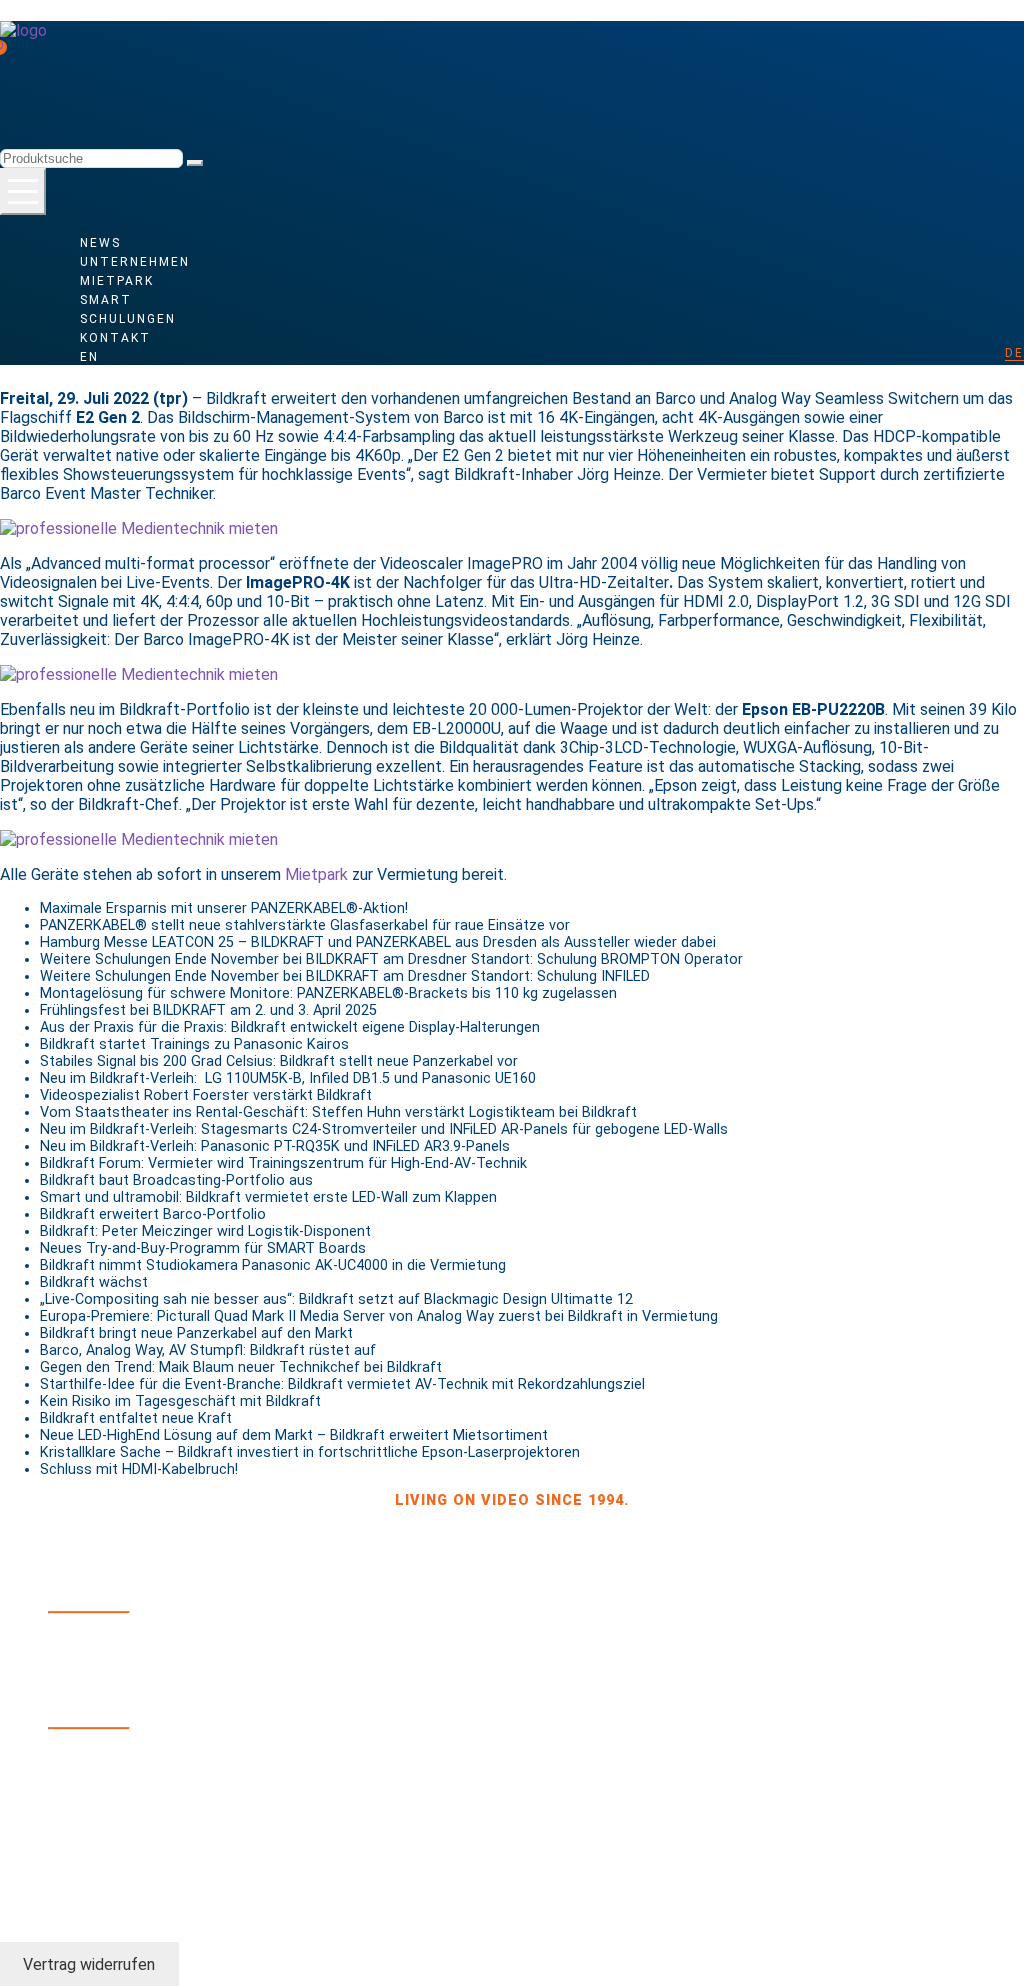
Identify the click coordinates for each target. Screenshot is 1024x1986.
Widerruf (85, 1778)
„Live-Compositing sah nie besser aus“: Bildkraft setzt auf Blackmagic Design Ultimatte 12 (336, 1299)
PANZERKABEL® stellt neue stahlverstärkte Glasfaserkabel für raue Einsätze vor (305, 925)
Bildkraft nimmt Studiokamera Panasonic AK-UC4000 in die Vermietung (273, 1265)
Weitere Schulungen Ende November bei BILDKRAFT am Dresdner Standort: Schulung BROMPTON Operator (391, 959)
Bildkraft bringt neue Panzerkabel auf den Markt (196, 1333)
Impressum (134, 1792)
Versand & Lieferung (131, 1764)
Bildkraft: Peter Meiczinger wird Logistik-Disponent (205, 1231)
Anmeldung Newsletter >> (156, 1704)
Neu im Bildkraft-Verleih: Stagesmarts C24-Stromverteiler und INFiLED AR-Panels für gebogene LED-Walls (384, 1129)
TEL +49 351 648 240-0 (133, 1634)
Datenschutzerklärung (279, 1792)
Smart (106, 300)
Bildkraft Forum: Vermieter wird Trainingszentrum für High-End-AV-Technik (283, 1163)
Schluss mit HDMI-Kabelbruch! (139, 1469)
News (100, 243)
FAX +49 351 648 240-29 (137, 1648)
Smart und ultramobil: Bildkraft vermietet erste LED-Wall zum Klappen (268, 1197)
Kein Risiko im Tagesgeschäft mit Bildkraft (180, 1401)
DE (1014, 353)
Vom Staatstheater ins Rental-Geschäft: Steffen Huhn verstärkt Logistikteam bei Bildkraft (338, 1112)
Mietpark (117, 281)
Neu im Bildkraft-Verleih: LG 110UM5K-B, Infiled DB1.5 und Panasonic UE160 (288, 1078)
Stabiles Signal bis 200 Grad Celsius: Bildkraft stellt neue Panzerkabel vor (279, 1061)
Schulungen (128, 319)
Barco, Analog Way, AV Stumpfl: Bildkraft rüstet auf (208, 1350)
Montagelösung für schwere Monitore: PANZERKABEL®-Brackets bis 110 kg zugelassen (328, 993)
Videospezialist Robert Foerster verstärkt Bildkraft (206, 1095)
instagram (91, 1852)
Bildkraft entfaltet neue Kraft (136, 1418)
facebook (86, 1838)
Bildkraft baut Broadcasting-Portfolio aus (176, 1180)
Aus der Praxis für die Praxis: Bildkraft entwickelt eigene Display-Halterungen (290, 1027)
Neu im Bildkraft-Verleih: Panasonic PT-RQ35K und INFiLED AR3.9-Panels (275, 1146)
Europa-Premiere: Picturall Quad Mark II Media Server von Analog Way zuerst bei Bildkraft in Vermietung (379, 1316)
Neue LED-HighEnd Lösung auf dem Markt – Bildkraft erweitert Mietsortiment (294, 1435)
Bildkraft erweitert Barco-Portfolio (153, 1214)
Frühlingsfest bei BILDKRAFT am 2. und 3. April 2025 (208, 1010)
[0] (40, 52)
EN (89, 357)
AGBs (67, 1792)
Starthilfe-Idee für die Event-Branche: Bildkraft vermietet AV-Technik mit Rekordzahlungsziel (342, 1384)
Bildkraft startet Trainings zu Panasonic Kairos (194, 1044)
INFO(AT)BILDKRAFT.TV (134, 1676)
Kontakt (115, 338)
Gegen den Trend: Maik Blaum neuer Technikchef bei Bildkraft (241, 1367)
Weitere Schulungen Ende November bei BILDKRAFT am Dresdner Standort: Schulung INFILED (345, 976)
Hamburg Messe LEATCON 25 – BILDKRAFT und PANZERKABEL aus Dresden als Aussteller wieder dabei (378, 942)
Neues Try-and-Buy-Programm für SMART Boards (203, 1248)
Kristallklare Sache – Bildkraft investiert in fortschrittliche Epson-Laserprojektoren (310, 1452)
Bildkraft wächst (94, 1282)
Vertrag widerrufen (89, 1963)
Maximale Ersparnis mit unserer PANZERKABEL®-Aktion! (224, 908)
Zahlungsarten (111, 1750)
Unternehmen (135, 262)
